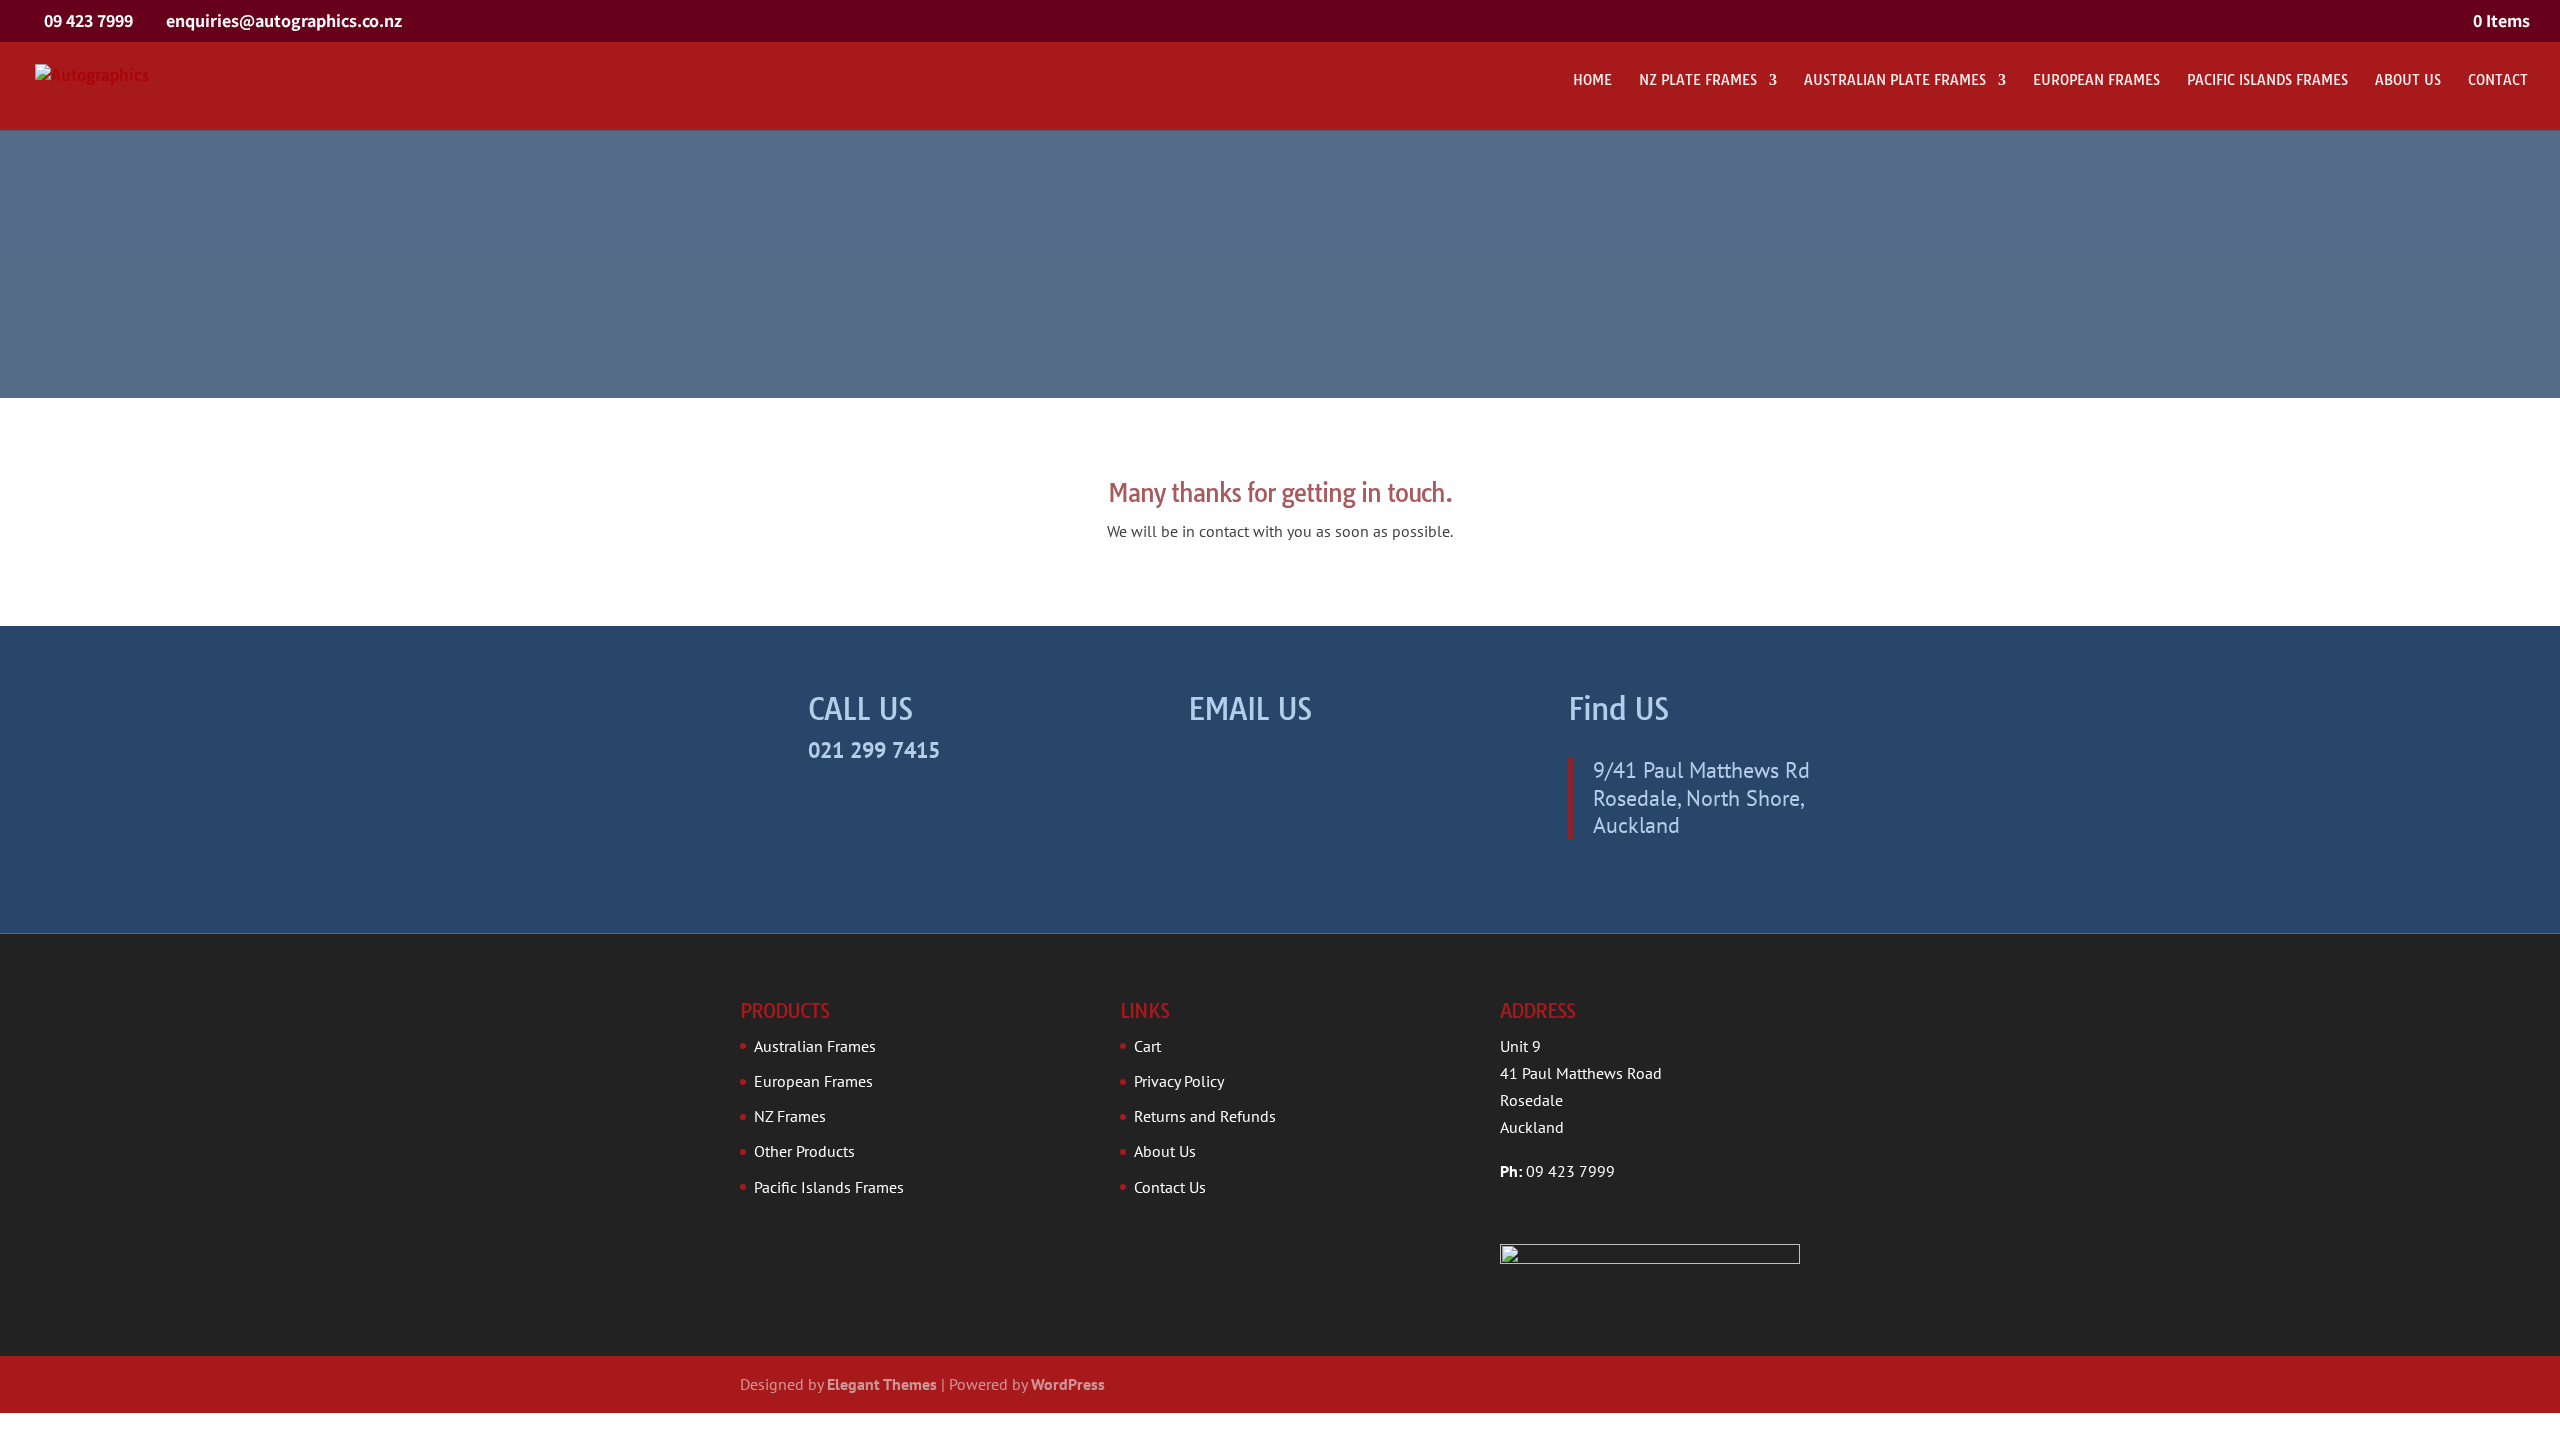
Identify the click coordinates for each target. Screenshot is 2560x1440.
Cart (1147, 1046)
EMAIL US (1250, 709)
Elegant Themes (882, 1384)
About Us (2408, 81)
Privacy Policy (1179, 1081)
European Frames (2096, 81)
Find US (1618, 709)
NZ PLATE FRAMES (1698, 81)
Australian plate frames (1895, 81)
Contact (2498, 81)
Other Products (804, 1151)
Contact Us (1170, 1187)
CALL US (860, 709)
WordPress (1068, 1384)
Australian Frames (815, 1046)
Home (1592, 81)
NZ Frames (790, 1116)
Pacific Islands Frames (2267, 81)
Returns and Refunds (1205, 1116)
